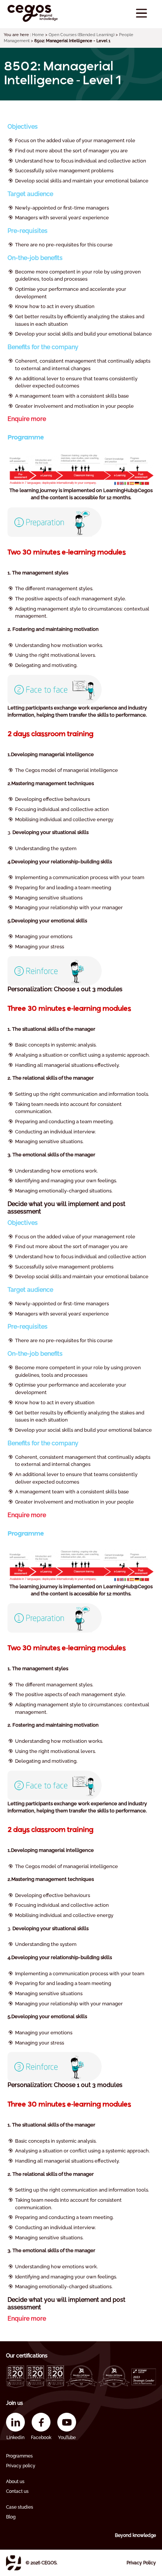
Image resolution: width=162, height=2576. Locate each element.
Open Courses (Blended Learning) (82, 35)
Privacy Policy (141, 2563)
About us (15, 2482)
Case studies (20, 2507)
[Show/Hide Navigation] (141, 13)
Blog (11, 2517)
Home (38, 35)
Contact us (17, 2491)
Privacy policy (21, 2466)
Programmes (19, 2456)
